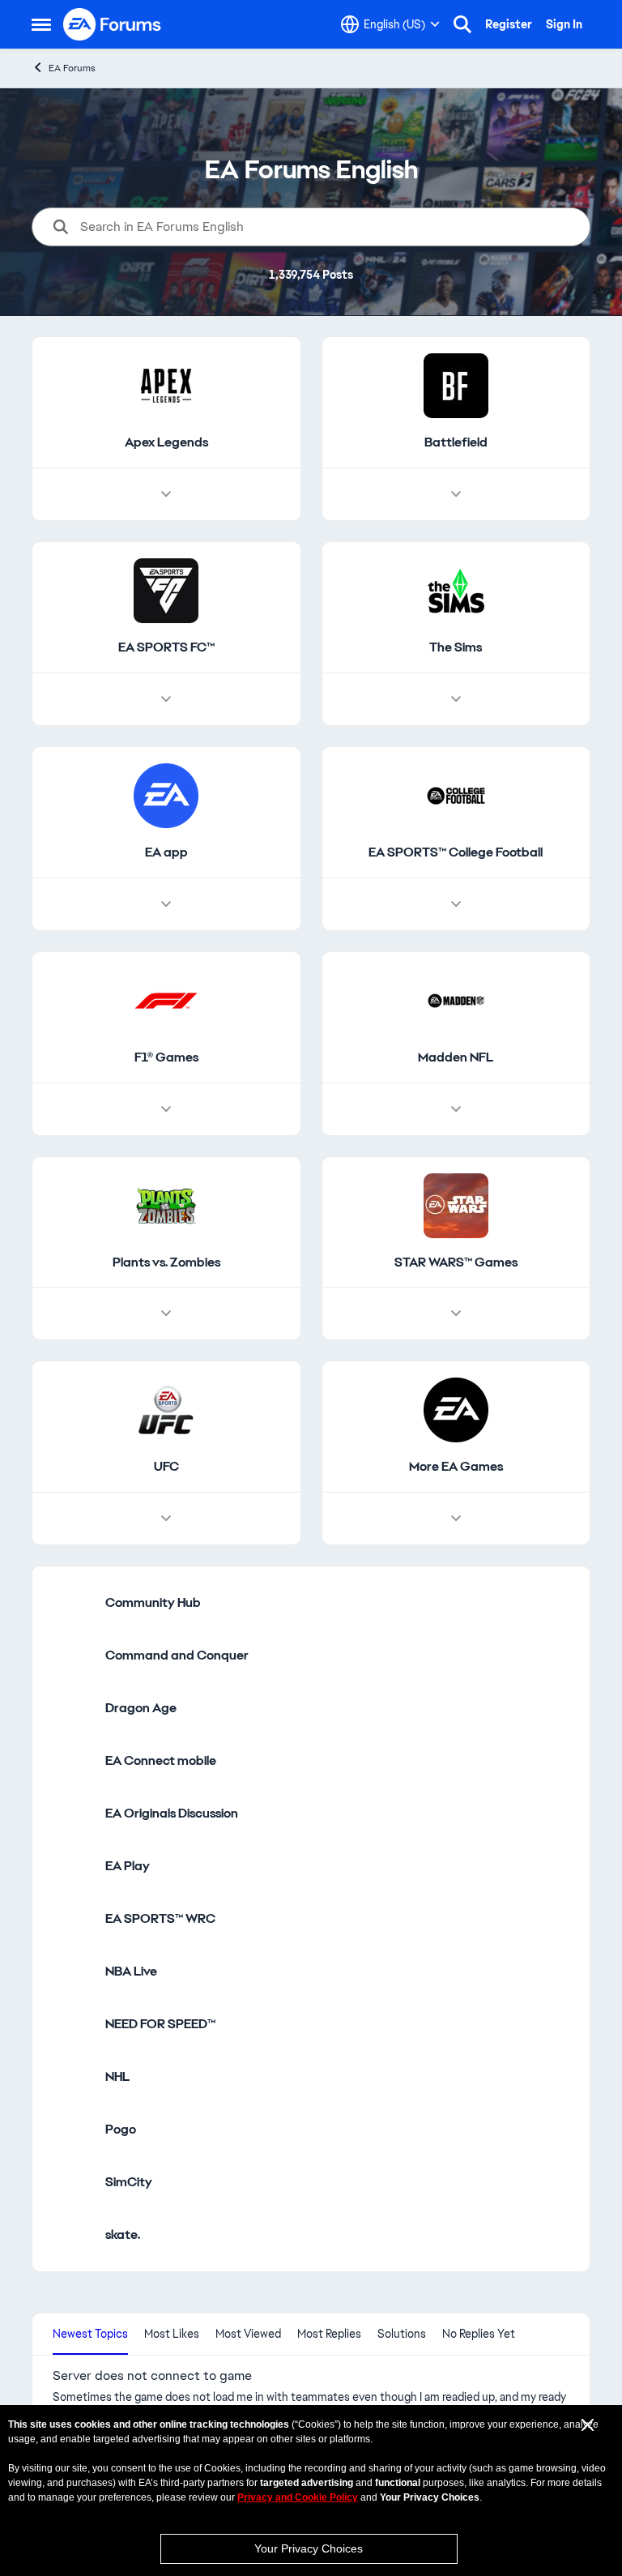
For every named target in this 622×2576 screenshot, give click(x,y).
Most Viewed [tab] (248, 2334)
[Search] (462, 24)
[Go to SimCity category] (73, 2182)
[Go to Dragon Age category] (73, 1708)
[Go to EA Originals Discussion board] (73, 1813)
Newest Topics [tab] (90, 2334)
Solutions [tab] (402, 2334)
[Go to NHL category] (73, 2077)
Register (509, 24)
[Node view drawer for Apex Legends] (166, 494)
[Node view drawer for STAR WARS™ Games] (456, 1314)
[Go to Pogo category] (73, 2130)
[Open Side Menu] (41, 24)
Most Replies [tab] (329, 2334)
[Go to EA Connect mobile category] (73, 1761)
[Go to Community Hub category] (73, 1603)
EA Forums (72, 68)
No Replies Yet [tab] (479, 2334)
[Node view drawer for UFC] (166, 1519)
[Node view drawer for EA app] (166, 904)
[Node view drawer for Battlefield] (456, 494)
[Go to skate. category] (73, 2235)
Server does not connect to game (152, 2376)
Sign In (564, 24)
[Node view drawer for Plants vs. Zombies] (166, 1314)
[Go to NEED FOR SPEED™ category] (73, 2024)
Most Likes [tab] (172, 2334)
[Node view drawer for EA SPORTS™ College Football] (456, 904)
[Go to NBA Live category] (73, 1972)
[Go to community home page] (113, 24)
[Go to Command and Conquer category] (73, 1655)
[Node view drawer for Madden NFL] (456, 1109)
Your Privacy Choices (309, 2548)
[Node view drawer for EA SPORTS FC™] (166, 699)
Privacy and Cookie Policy (298, 2497)
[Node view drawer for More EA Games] (456, 1519)
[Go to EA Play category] (73, 1866)
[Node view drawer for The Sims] (456, 699)
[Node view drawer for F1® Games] (166, 1109)
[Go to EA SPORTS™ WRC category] (73, 1919)
